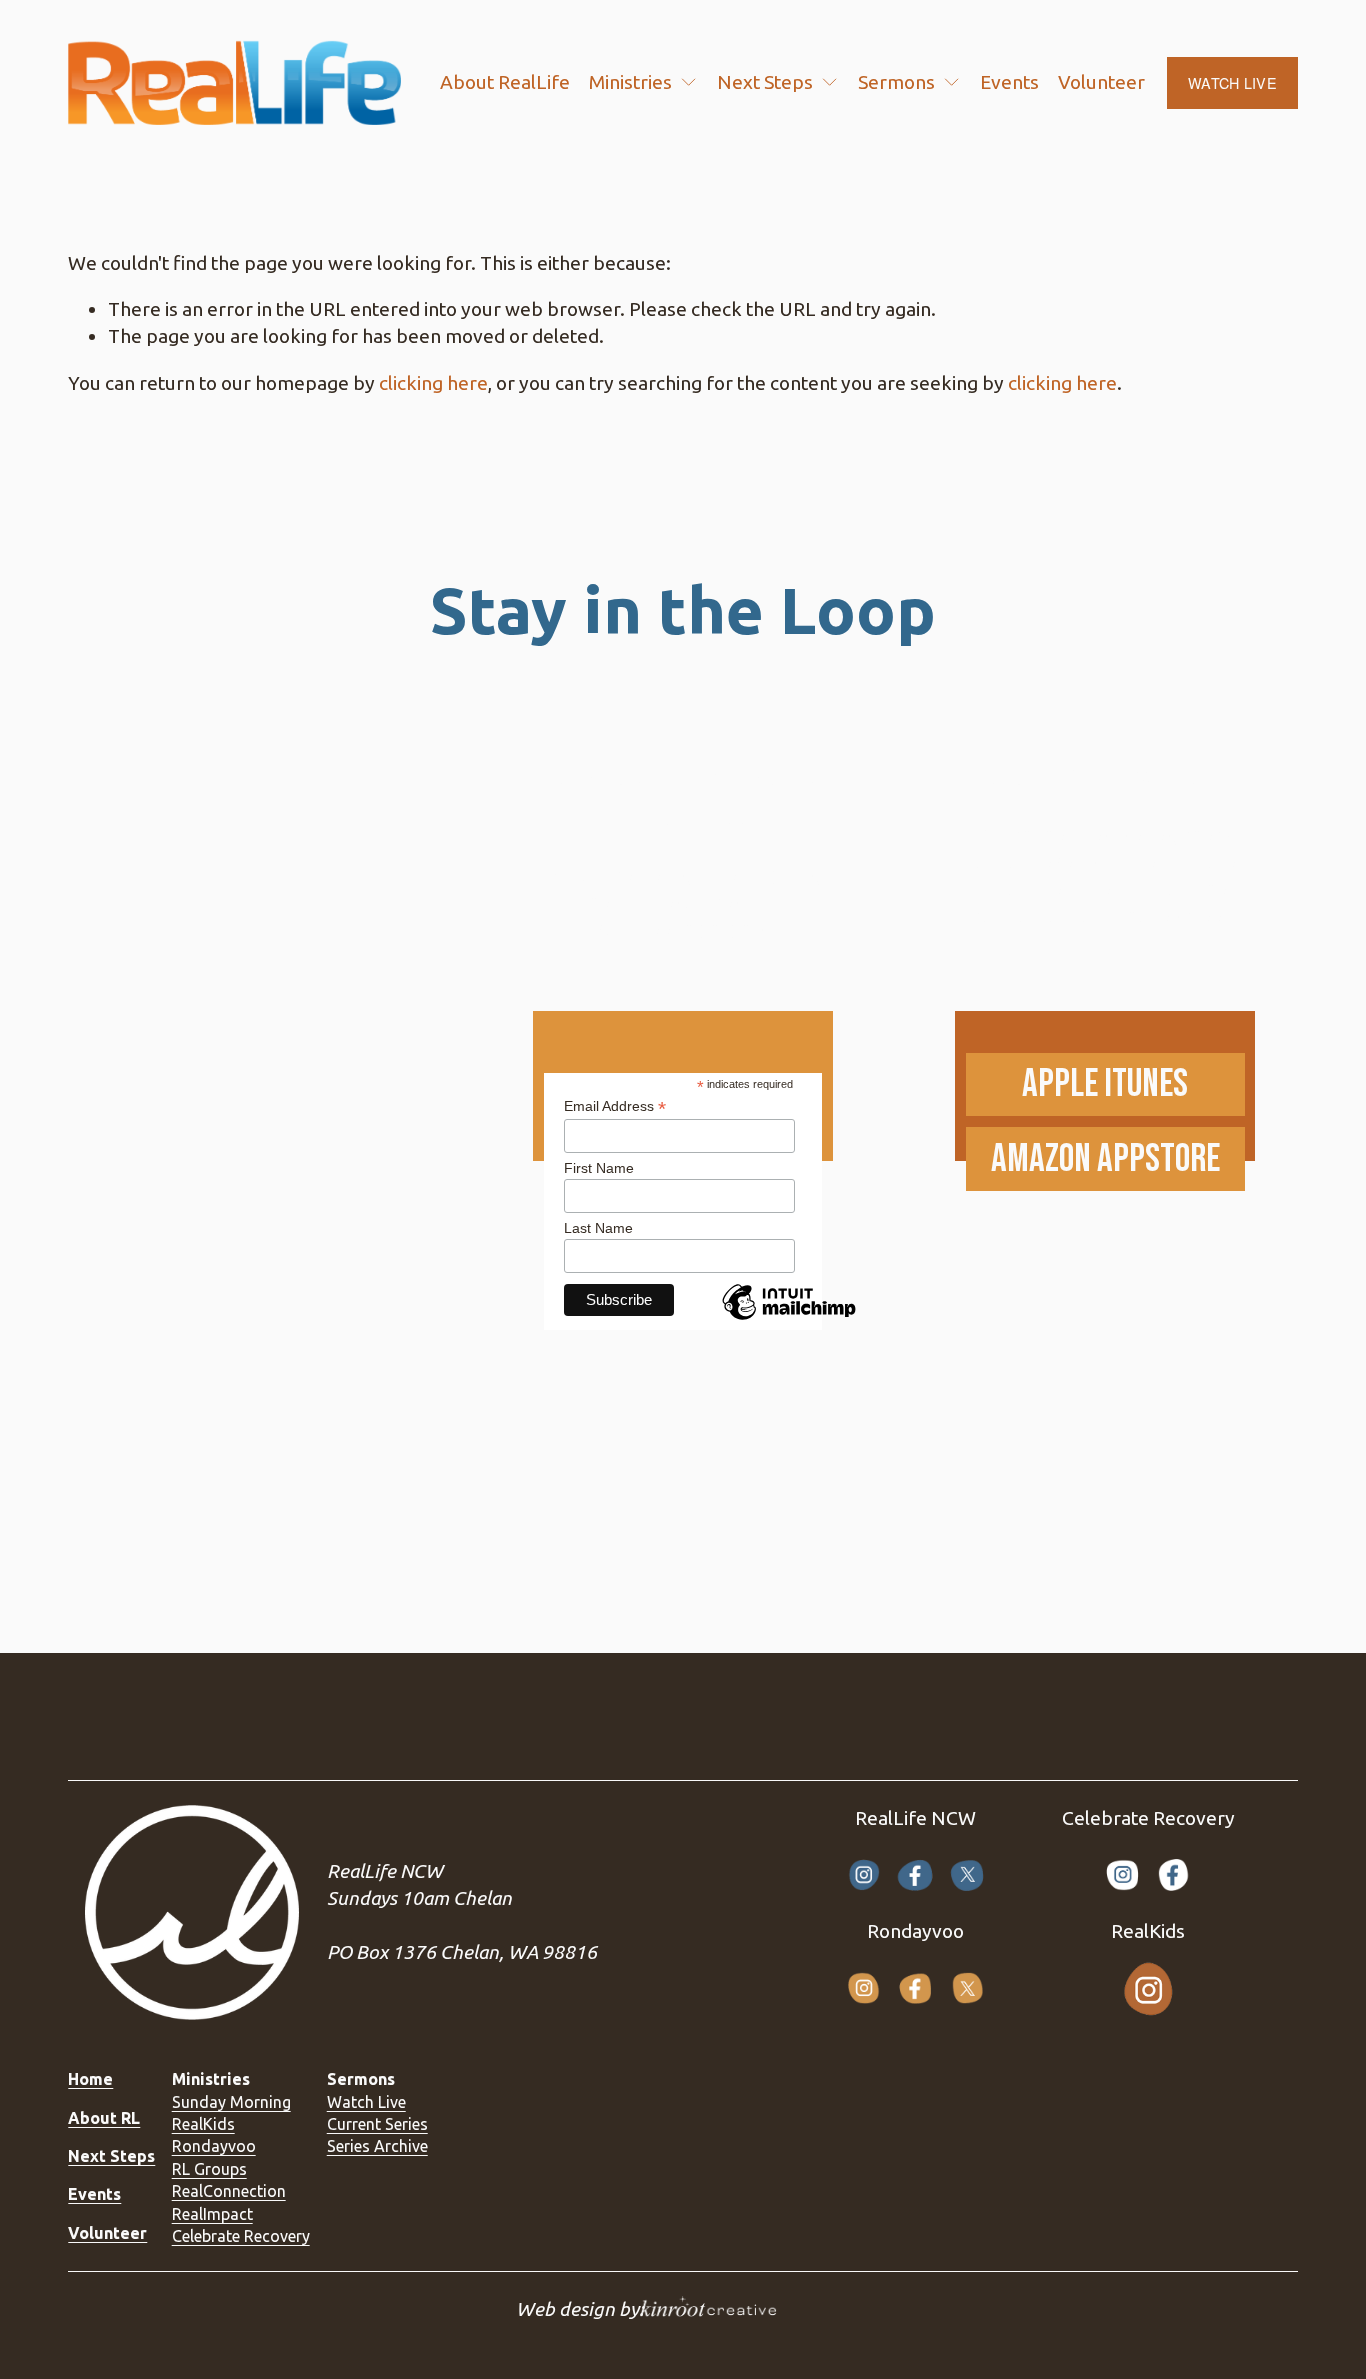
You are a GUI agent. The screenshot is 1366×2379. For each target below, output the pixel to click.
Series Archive (377, 2146)
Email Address (615, 1106)
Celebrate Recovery (241, 2236)
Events (1009, 82)
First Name (599, 1168)
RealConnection (229, 2191)
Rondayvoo (214, 2146)
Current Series (377, 2124)
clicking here (433, 383)
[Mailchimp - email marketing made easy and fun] (789, 1319)
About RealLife (505, 82)
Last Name (598, 1228)
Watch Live (366, 2102)
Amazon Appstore (1105, 1159)
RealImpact (212, 2214)
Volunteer (1101, 82)
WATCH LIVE (1232, 83)
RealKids (203, 2124)
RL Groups (209, 2169)
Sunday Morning (231, 2102)
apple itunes (1105, 1084)
